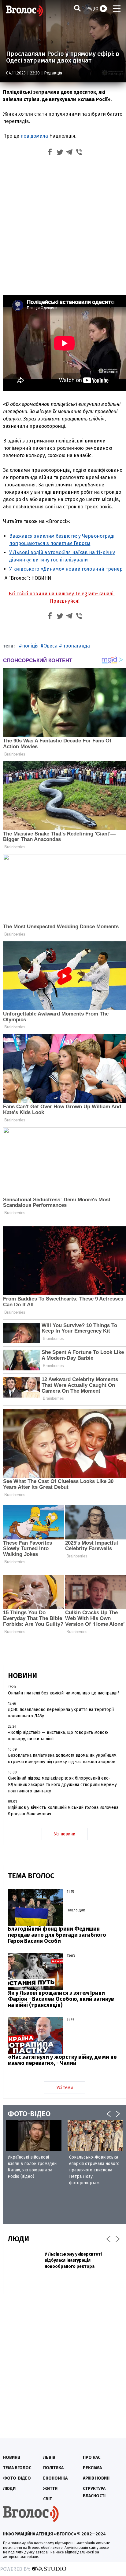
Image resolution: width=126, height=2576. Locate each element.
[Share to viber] (79, 153)
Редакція (53, 73)
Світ (48, 2499)
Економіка (55, 2478)
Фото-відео (17, 2478)
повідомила (34, 136)
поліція (30, 646)
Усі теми (65, 2088)
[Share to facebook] (50, 153)
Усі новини (65, 1834)
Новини (12, 2457)
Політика (53, 2468)
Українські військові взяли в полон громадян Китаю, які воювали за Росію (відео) (32, 2167)
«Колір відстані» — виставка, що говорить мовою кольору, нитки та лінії (58, 1736)
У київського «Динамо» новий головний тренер (66, 569)
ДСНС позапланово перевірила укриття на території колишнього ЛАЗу (61, 1713)
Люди (9, 2489)
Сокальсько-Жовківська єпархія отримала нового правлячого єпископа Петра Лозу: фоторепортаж (94, 2170)
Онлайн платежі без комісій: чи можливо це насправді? (64, 1693)
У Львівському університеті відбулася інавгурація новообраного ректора (73, 2260)
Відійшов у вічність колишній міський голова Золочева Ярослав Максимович (63, 1811)
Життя (50, 2489)
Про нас (92, 2457)
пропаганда (76, 646)
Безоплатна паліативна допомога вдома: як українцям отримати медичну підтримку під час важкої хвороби (62, 1759)
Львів (49, 2457)
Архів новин (96, 2478)
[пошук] (77, 8)
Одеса (50, 646)
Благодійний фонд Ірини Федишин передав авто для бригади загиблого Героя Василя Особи (57, 1935)
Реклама (92, 2468)
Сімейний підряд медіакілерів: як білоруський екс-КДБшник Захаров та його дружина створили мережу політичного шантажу (62, 1785)
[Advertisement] (63, 225)
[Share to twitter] (60, 153)
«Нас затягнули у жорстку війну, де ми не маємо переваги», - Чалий (62, 2060)
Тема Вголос (17, 2468)
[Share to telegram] (69, 153)
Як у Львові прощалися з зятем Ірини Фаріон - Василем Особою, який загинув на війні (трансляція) (61, 1999)
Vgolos (24, 11)
